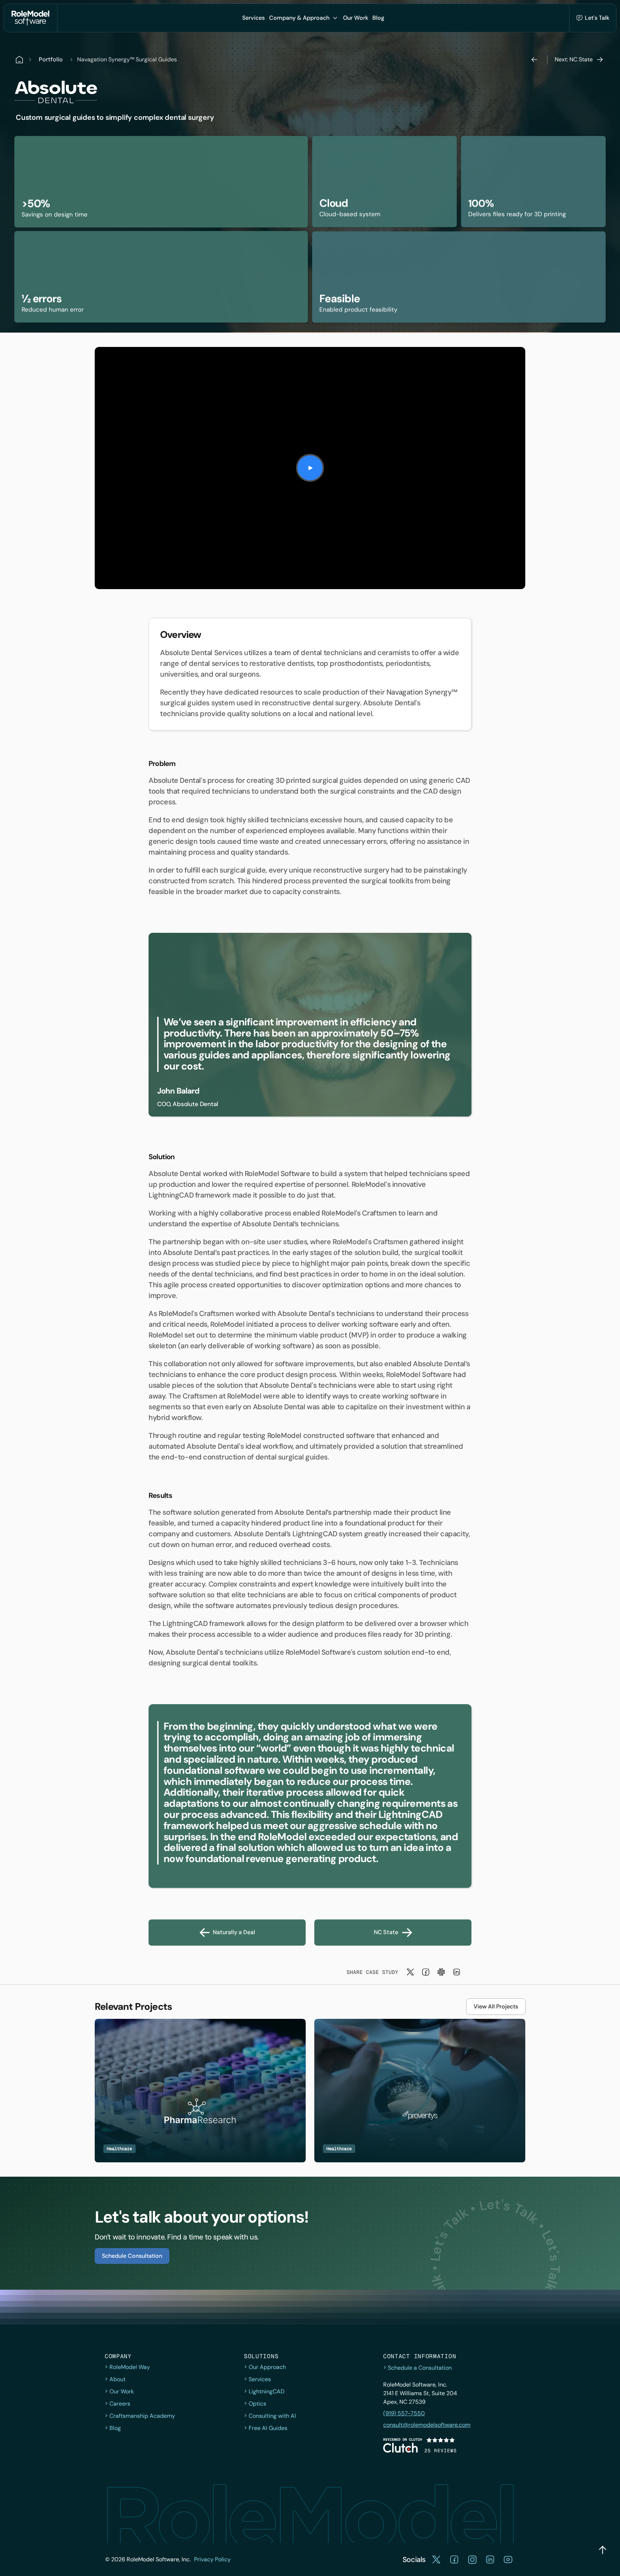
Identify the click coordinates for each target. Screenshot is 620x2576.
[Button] (310, 468)
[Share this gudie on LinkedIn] (457, 1972)
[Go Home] (30, 18)
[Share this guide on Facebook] (426, 1972)
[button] (253, 18)
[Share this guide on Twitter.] (410, 1972)
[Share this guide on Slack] (441, 1972)
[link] (310, 1025)
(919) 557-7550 (404, 2413)
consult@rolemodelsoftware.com (427, 2425)
